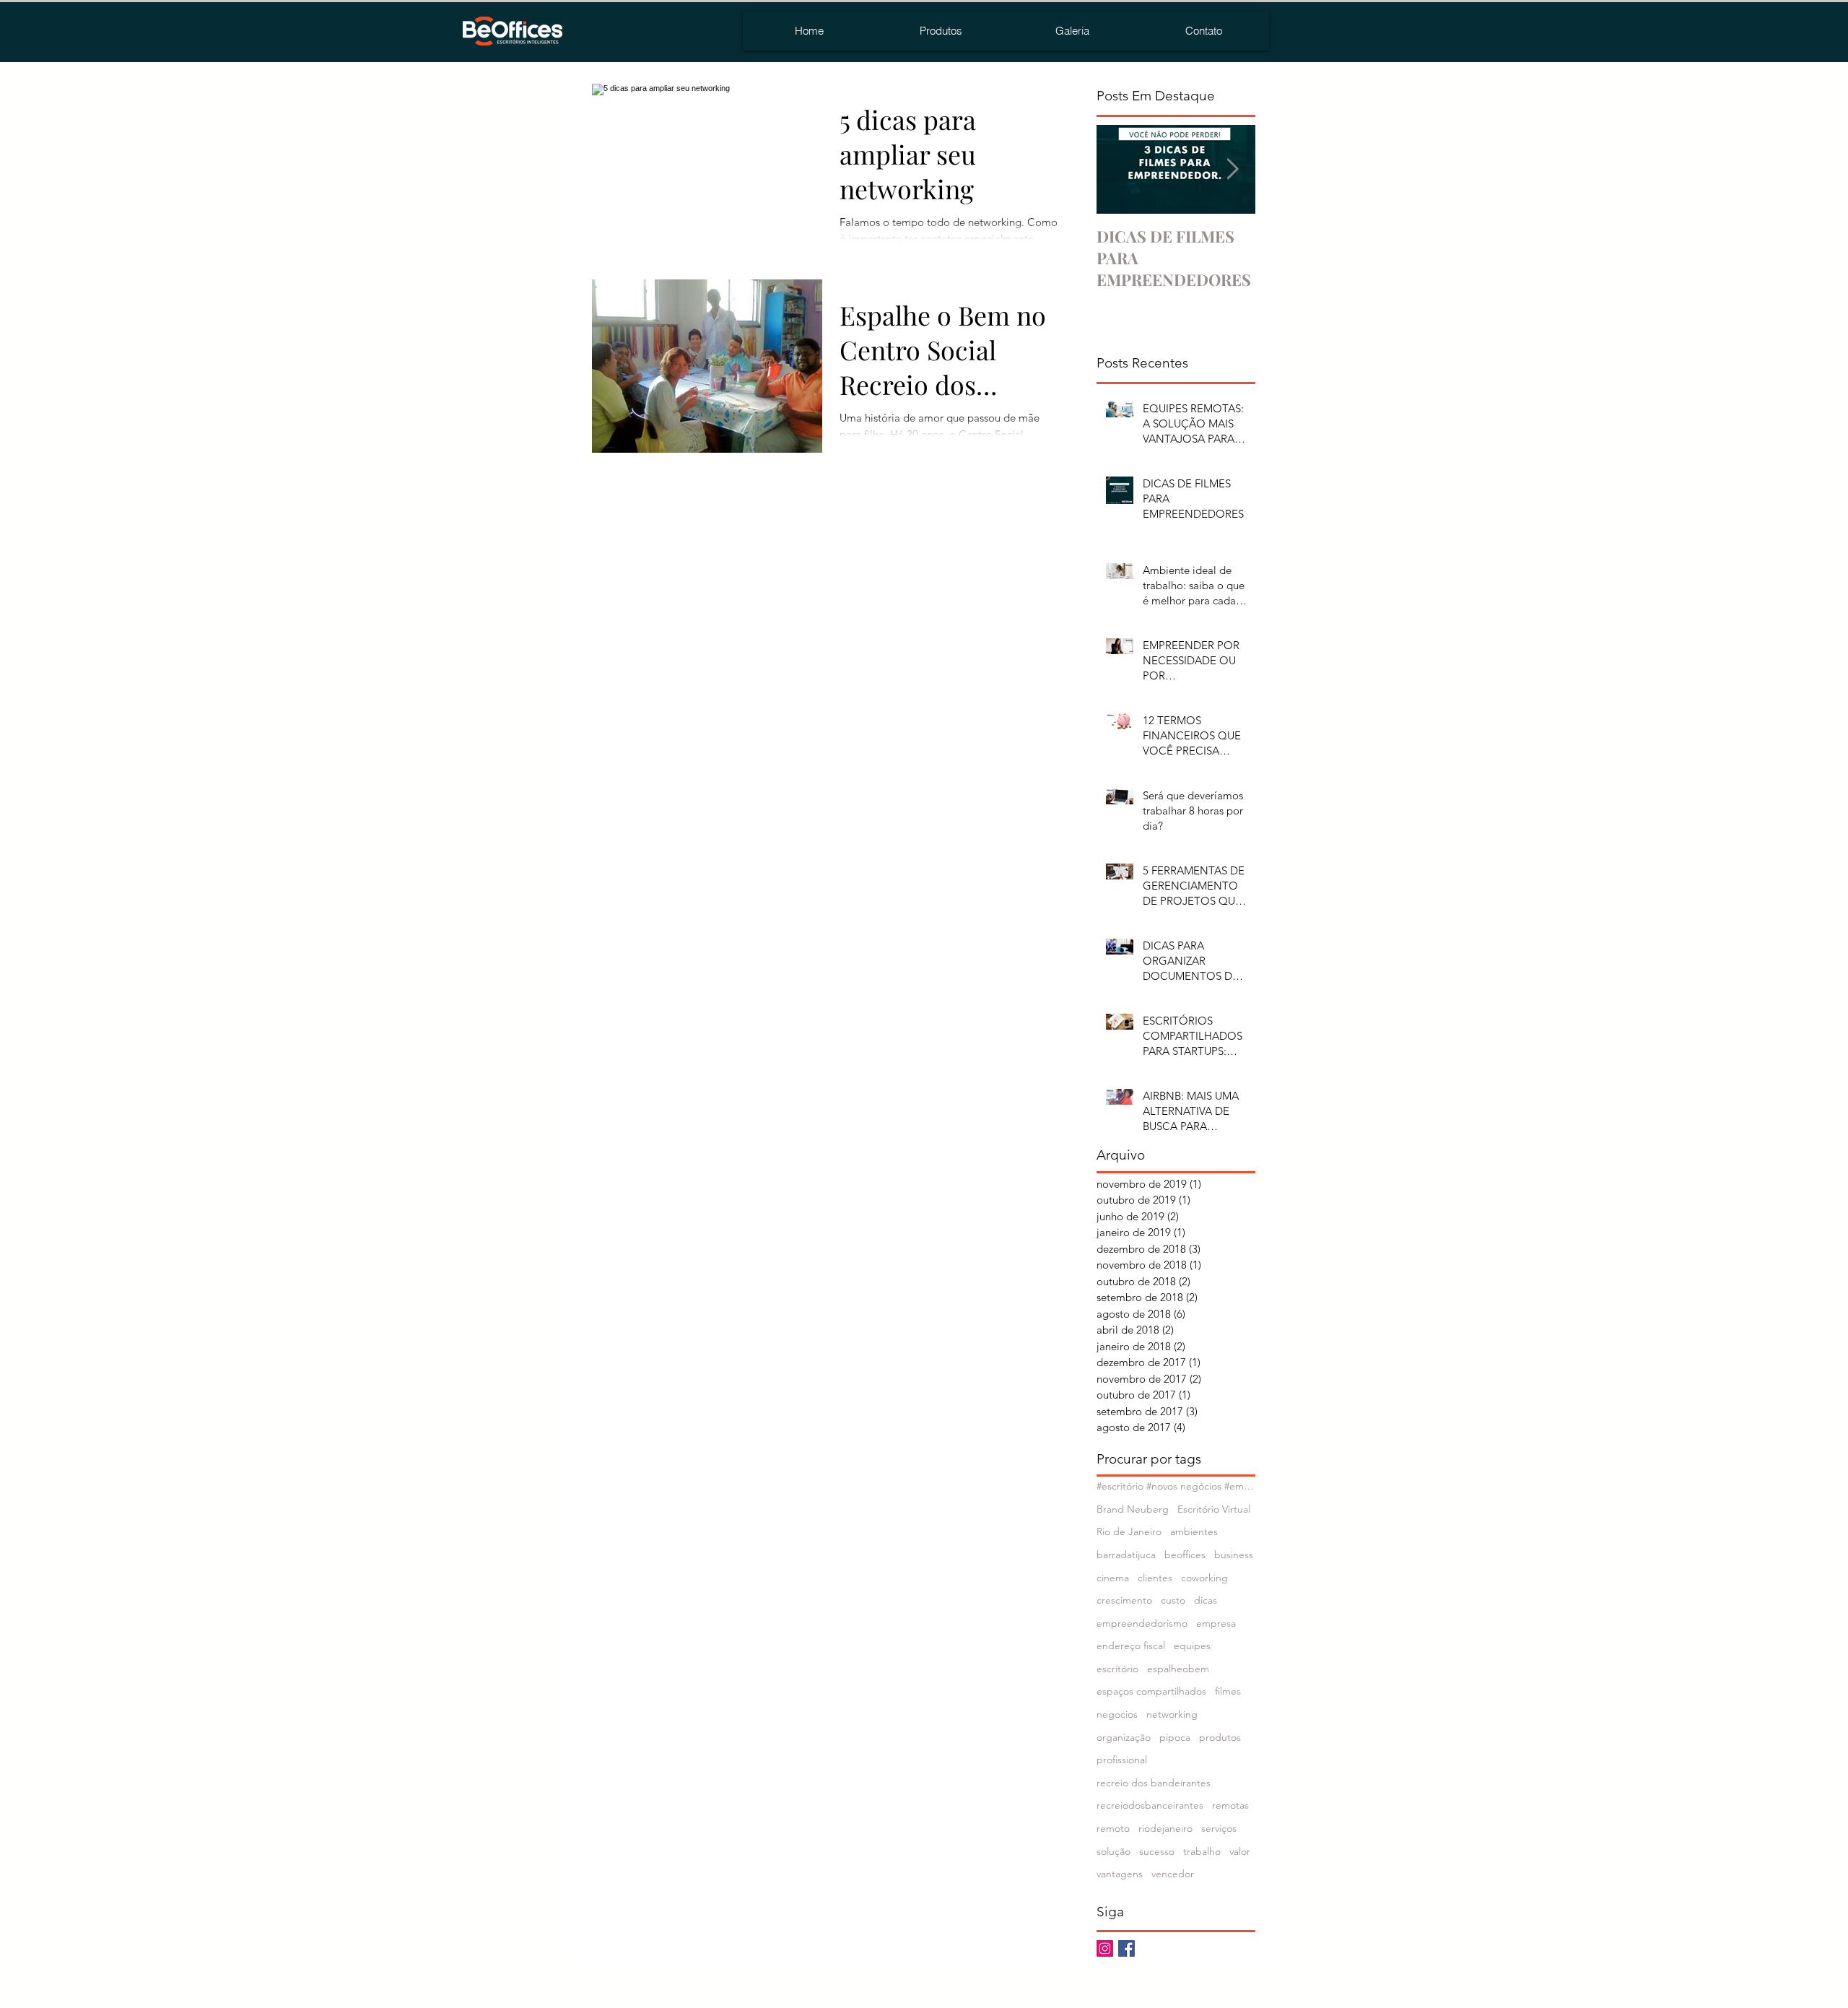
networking (1172, 1714)
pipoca (1175, 1737)
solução (1113, 1851)
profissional (1122, 1760)
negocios (1117, 1714)
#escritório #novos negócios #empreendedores (1176, 1486)
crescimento (1124, 1600)
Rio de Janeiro (1129, 1531)
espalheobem (1178, 1669)
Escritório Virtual (1214, 1509)
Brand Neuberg (1133, 1509)
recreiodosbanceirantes (1150, 1805)
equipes (1192, 1646)
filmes (1228, 1691)
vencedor (1173, 1874)
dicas (1206, 1600)
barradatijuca (1126, 1555)
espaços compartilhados (1151, 1691)
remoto (1113, 1828)
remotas (1230, 1805)
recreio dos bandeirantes (1154, 1783)
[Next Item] (1232, 169)
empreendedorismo (1142, 1623)
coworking (1204, 1578)
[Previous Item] (1120, 169)
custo (1173, 1600)
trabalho (1202, 1851)
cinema (1113, 1578)
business (1234, 1555)
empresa (1216, 1623)
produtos (1220, 1737)
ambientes (1194, 1531)
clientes (1155, 1578)
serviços (1219, 1828)
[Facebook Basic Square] (1126, 1948)
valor (1240, 1851)
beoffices (1185, 1555)
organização (1124, 1737)
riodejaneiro (1165, 1828)
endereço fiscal (1131, 1646)
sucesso (1157, 1851)
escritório (1117, 1669)
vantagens (1120, 1874)
